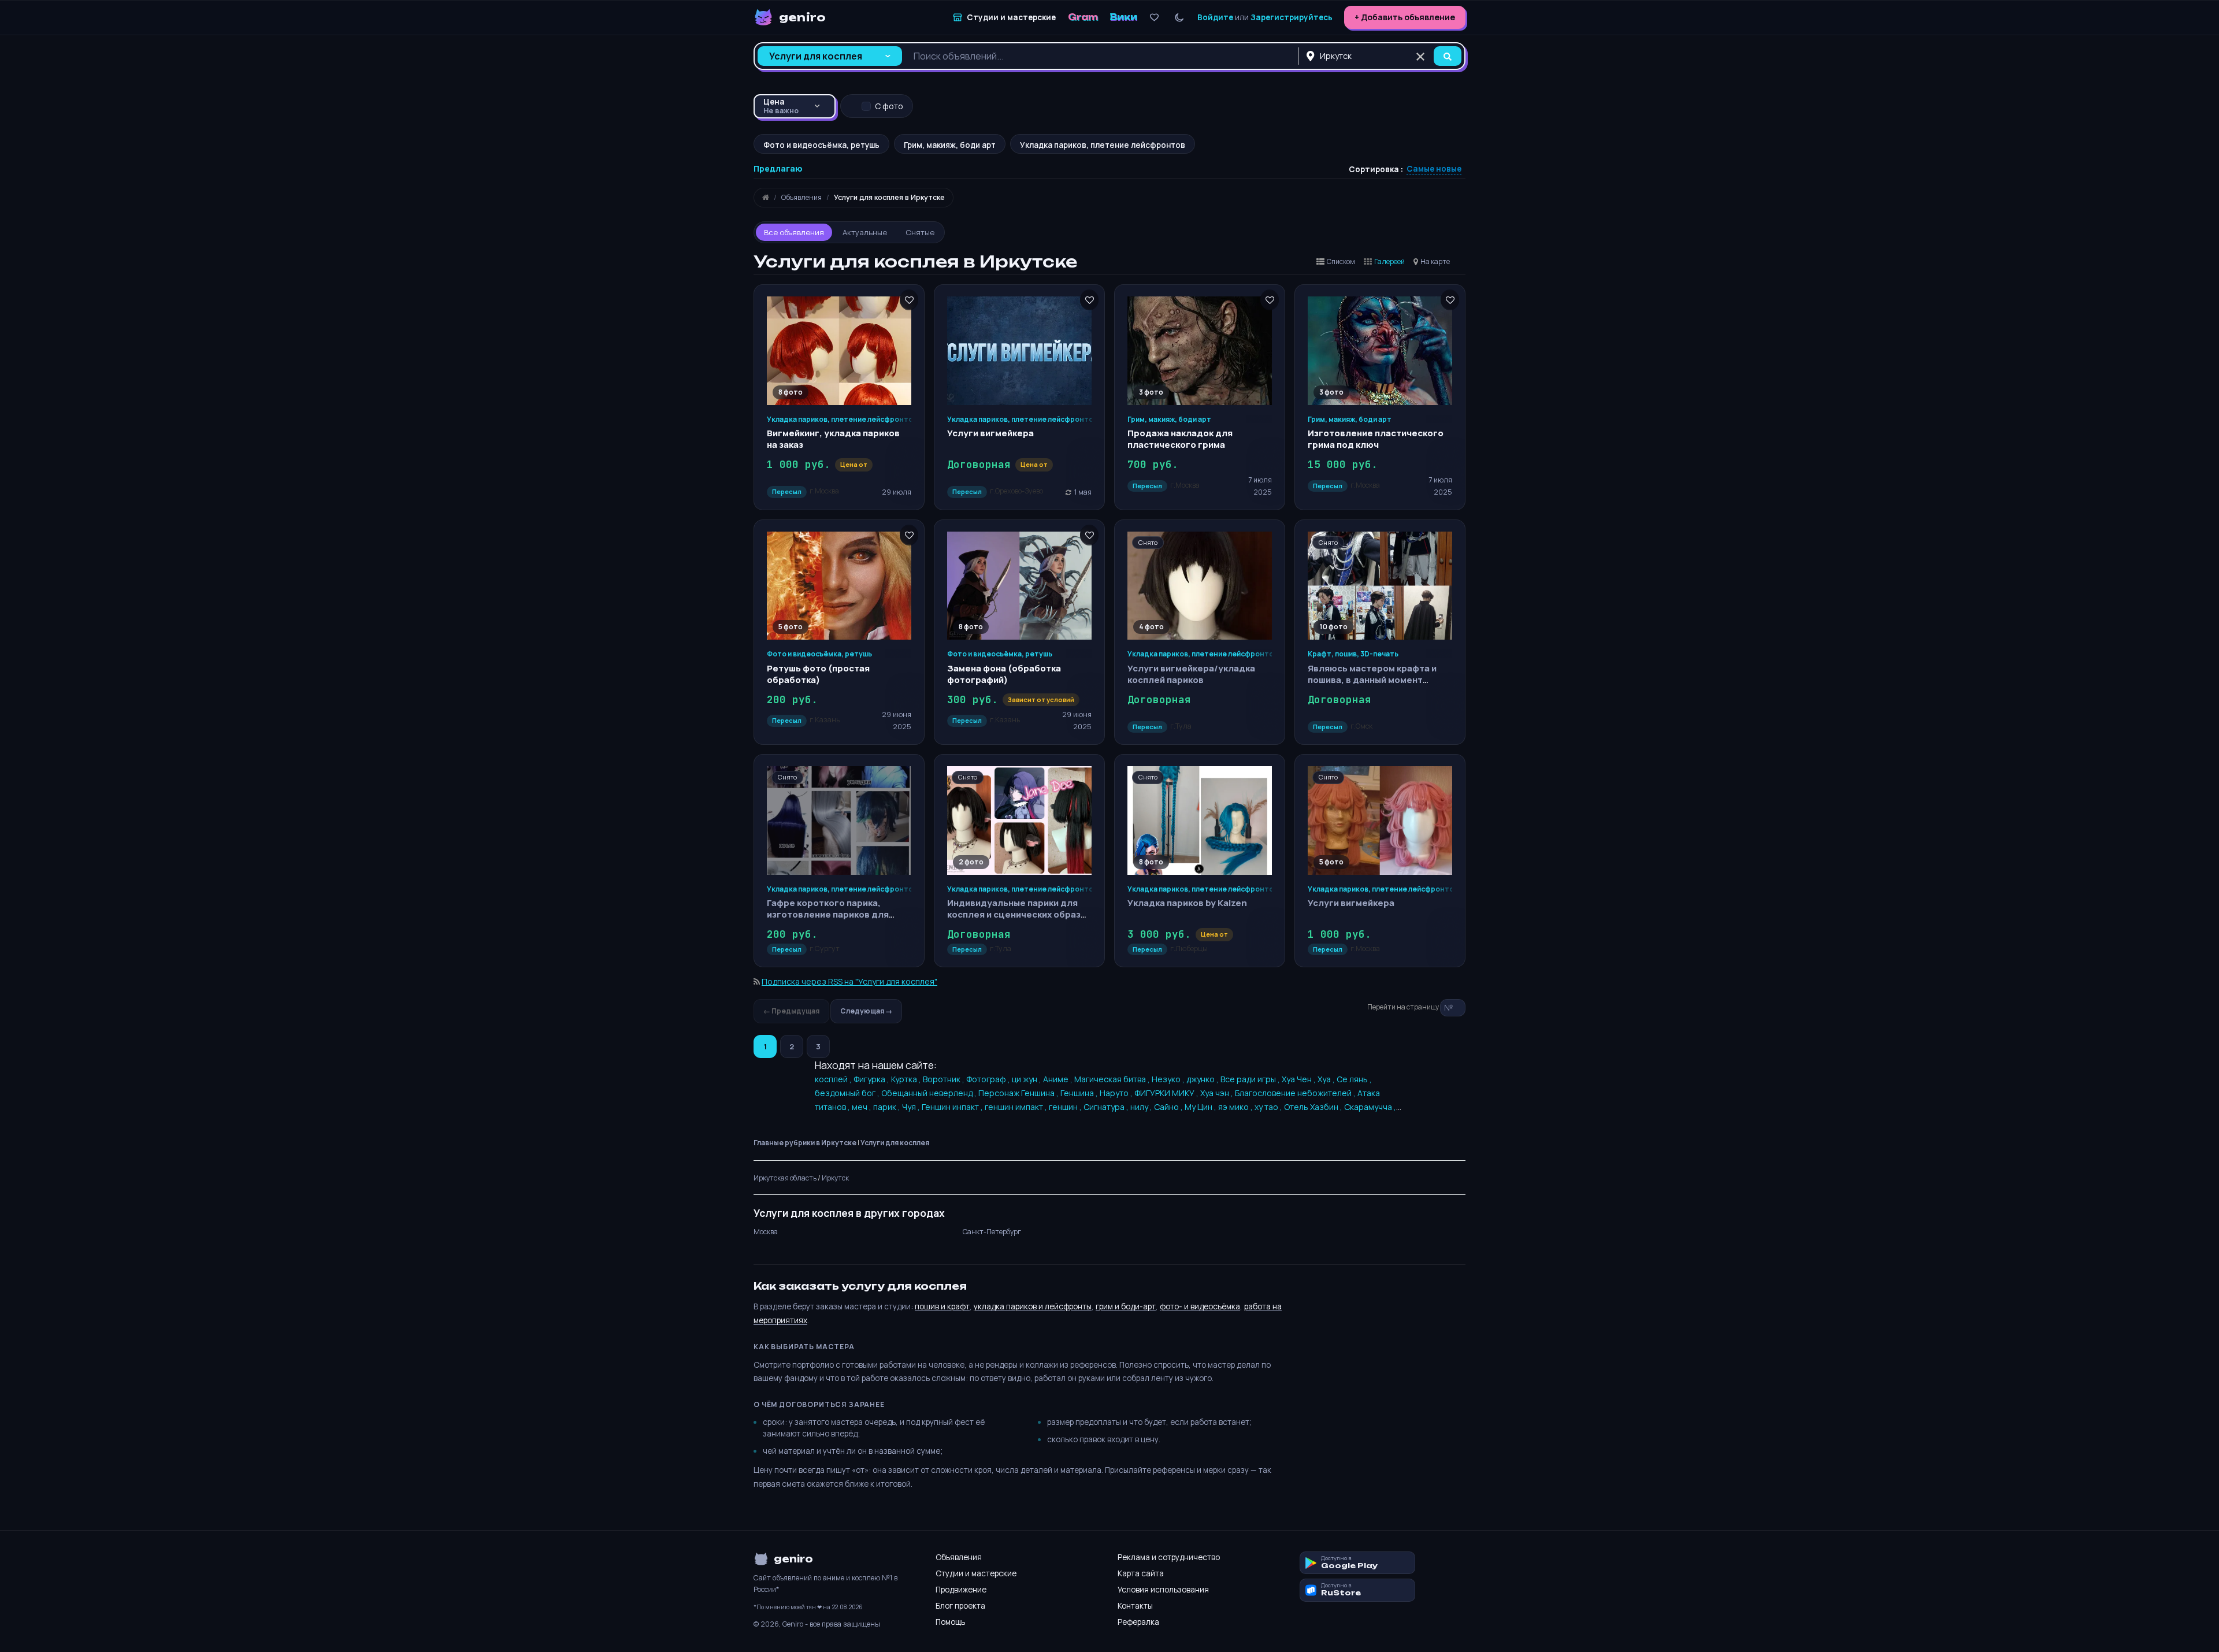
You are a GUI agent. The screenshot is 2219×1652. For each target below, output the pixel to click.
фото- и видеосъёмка (1200, 1306)
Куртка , (907, 1079)
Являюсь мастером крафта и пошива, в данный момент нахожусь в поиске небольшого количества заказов (1379, 686)
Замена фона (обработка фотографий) (1004, 674)
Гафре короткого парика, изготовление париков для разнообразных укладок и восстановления (828, 920)
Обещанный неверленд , (930, 1093)
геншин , (1066, 1107)
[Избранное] (1154, 18)
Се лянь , (1354, 1079)
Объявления (959, 1557)
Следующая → (866, 1011)
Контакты (1135, 1606)
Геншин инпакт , (953, 1107)
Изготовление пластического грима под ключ (1376, 439)
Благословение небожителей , (1296, 1093)
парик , (888, 1107)
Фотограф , (989, 1079)
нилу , (1142, 1107)
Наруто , (1117, 1093)
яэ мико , (1236, 1107)
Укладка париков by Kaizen (1187, 903)
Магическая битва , (1113, 1079)
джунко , (1203, 1079)
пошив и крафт (942, 1306)
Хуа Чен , (1300, 1079)
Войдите (1215, 17)
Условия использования (1163, 1590)
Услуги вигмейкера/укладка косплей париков (1191, 674)
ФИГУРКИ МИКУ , (1167, 1093)
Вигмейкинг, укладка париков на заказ (833, 439)
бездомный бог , (848, 1093)
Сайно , (1169, 1107)
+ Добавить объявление (1405, 17)
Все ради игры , (1251, 1079)
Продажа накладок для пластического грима (1180, 439)
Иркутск (835, 1178)
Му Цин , (1201, 1107)
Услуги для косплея (895, 1143)
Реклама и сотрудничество (1169, 1557)
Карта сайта (1141, 1573)
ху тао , (1269, 1107)
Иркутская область (785, 1178)
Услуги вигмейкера (990, 433)
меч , (862, 1107)
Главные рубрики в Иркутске (805, 1143)
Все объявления (794, 232)
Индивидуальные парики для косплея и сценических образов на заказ (1019, 915)
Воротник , (945, 1079)
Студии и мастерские (976, 1573)
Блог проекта (960, 1606)
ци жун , (1027, 1079)
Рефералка (1138, 1622)
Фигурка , (872, 1079)
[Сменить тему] (1179, 18)
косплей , (834, 1079)
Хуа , (1327, 1079)
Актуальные (865, 232)
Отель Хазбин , (1314, 1107)
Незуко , (1169, 1079)
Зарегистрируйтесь (1292, 17)
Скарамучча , (1370, 1107)
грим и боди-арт (1126, 1306)
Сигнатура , (1107, 1107)
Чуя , (912, 1107)
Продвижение (961, 1590)
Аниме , (1059, 1079)
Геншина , (1080, 1093)
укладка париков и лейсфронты (1033, 1306)
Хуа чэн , (1218, 1093)
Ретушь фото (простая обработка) (818, 674)
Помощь (950, 1622)
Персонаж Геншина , (1019, 1093)
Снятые (920, 232)
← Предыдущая (791, 1011)
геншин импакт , (1017, 1107)
